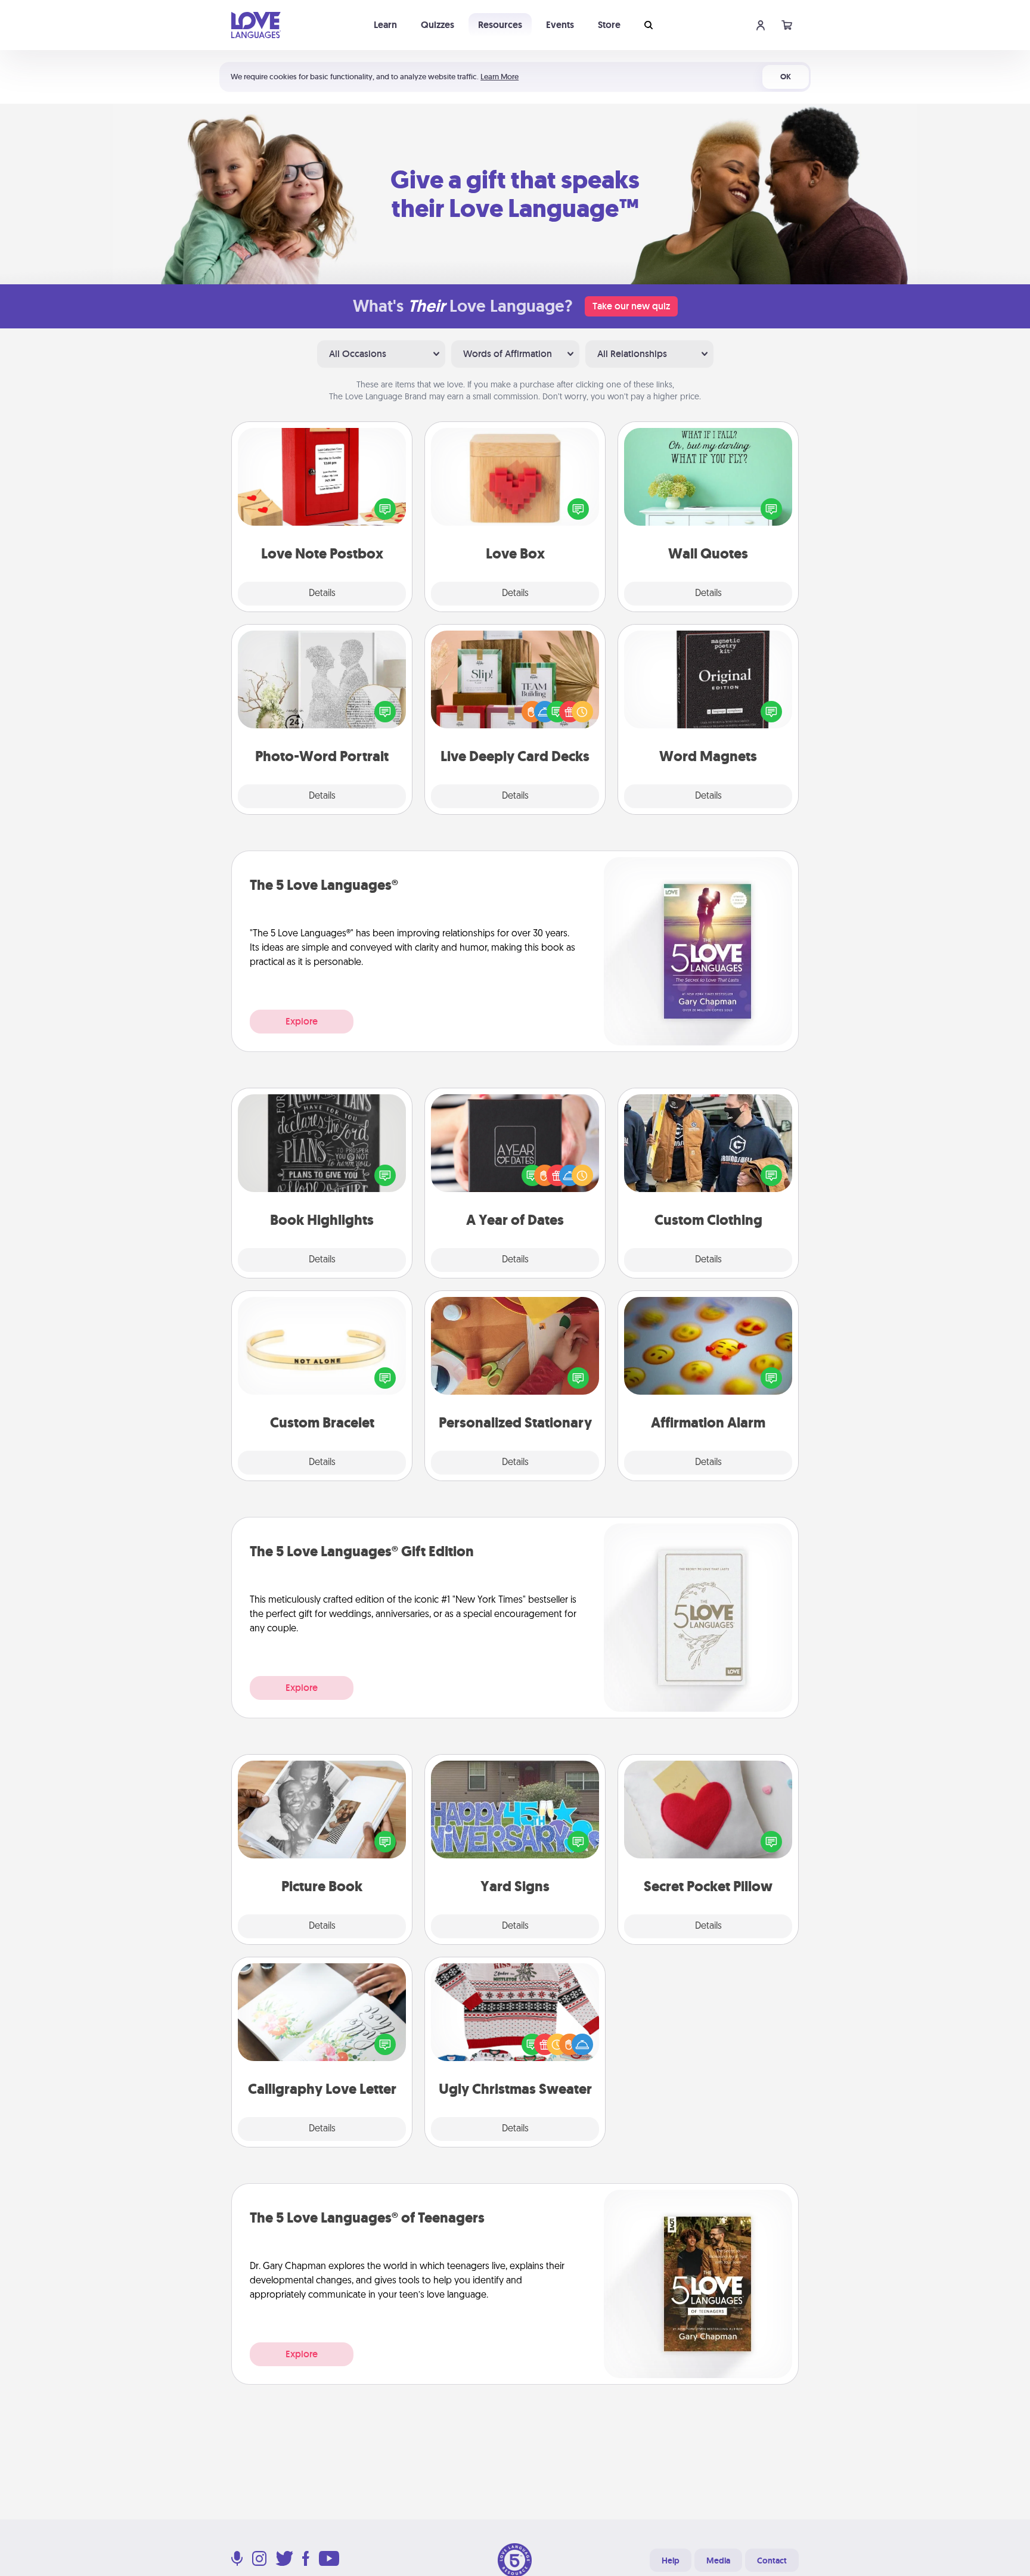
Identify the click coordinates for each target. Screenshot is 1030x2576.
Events (560, 25)
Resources (500, 25)
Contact (772, 2561)
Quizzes (438, 25)
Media (718, 2561)
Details (322, 594)
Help (671, 2561)
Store (609, 25)
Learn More (500, 77)
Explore (302, 1021)
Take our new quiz (631, 306)
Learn (385, 25)
